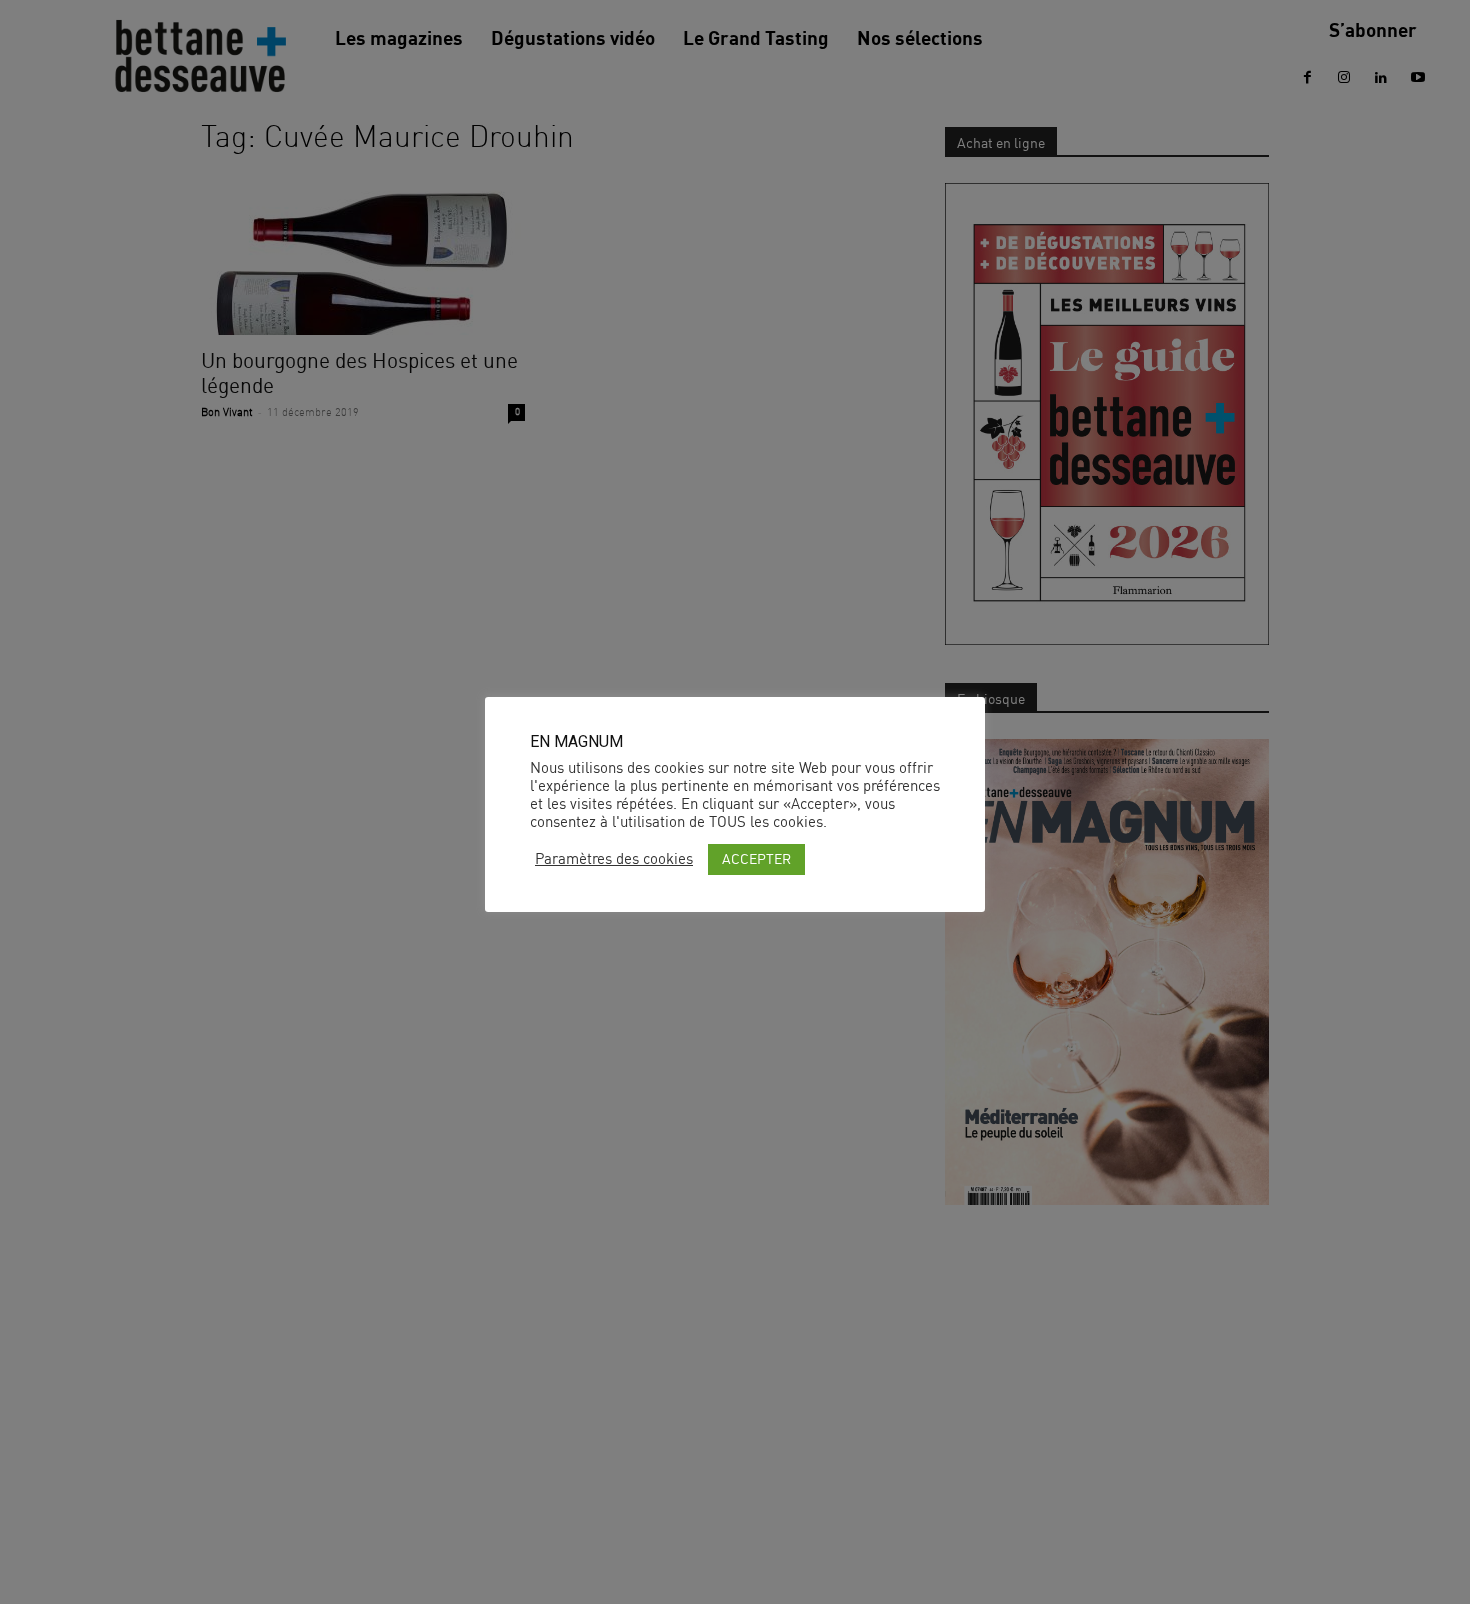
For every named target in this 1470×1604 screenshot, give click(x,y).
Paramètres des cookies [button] (614, 859)
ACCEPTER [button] (756, 858)
